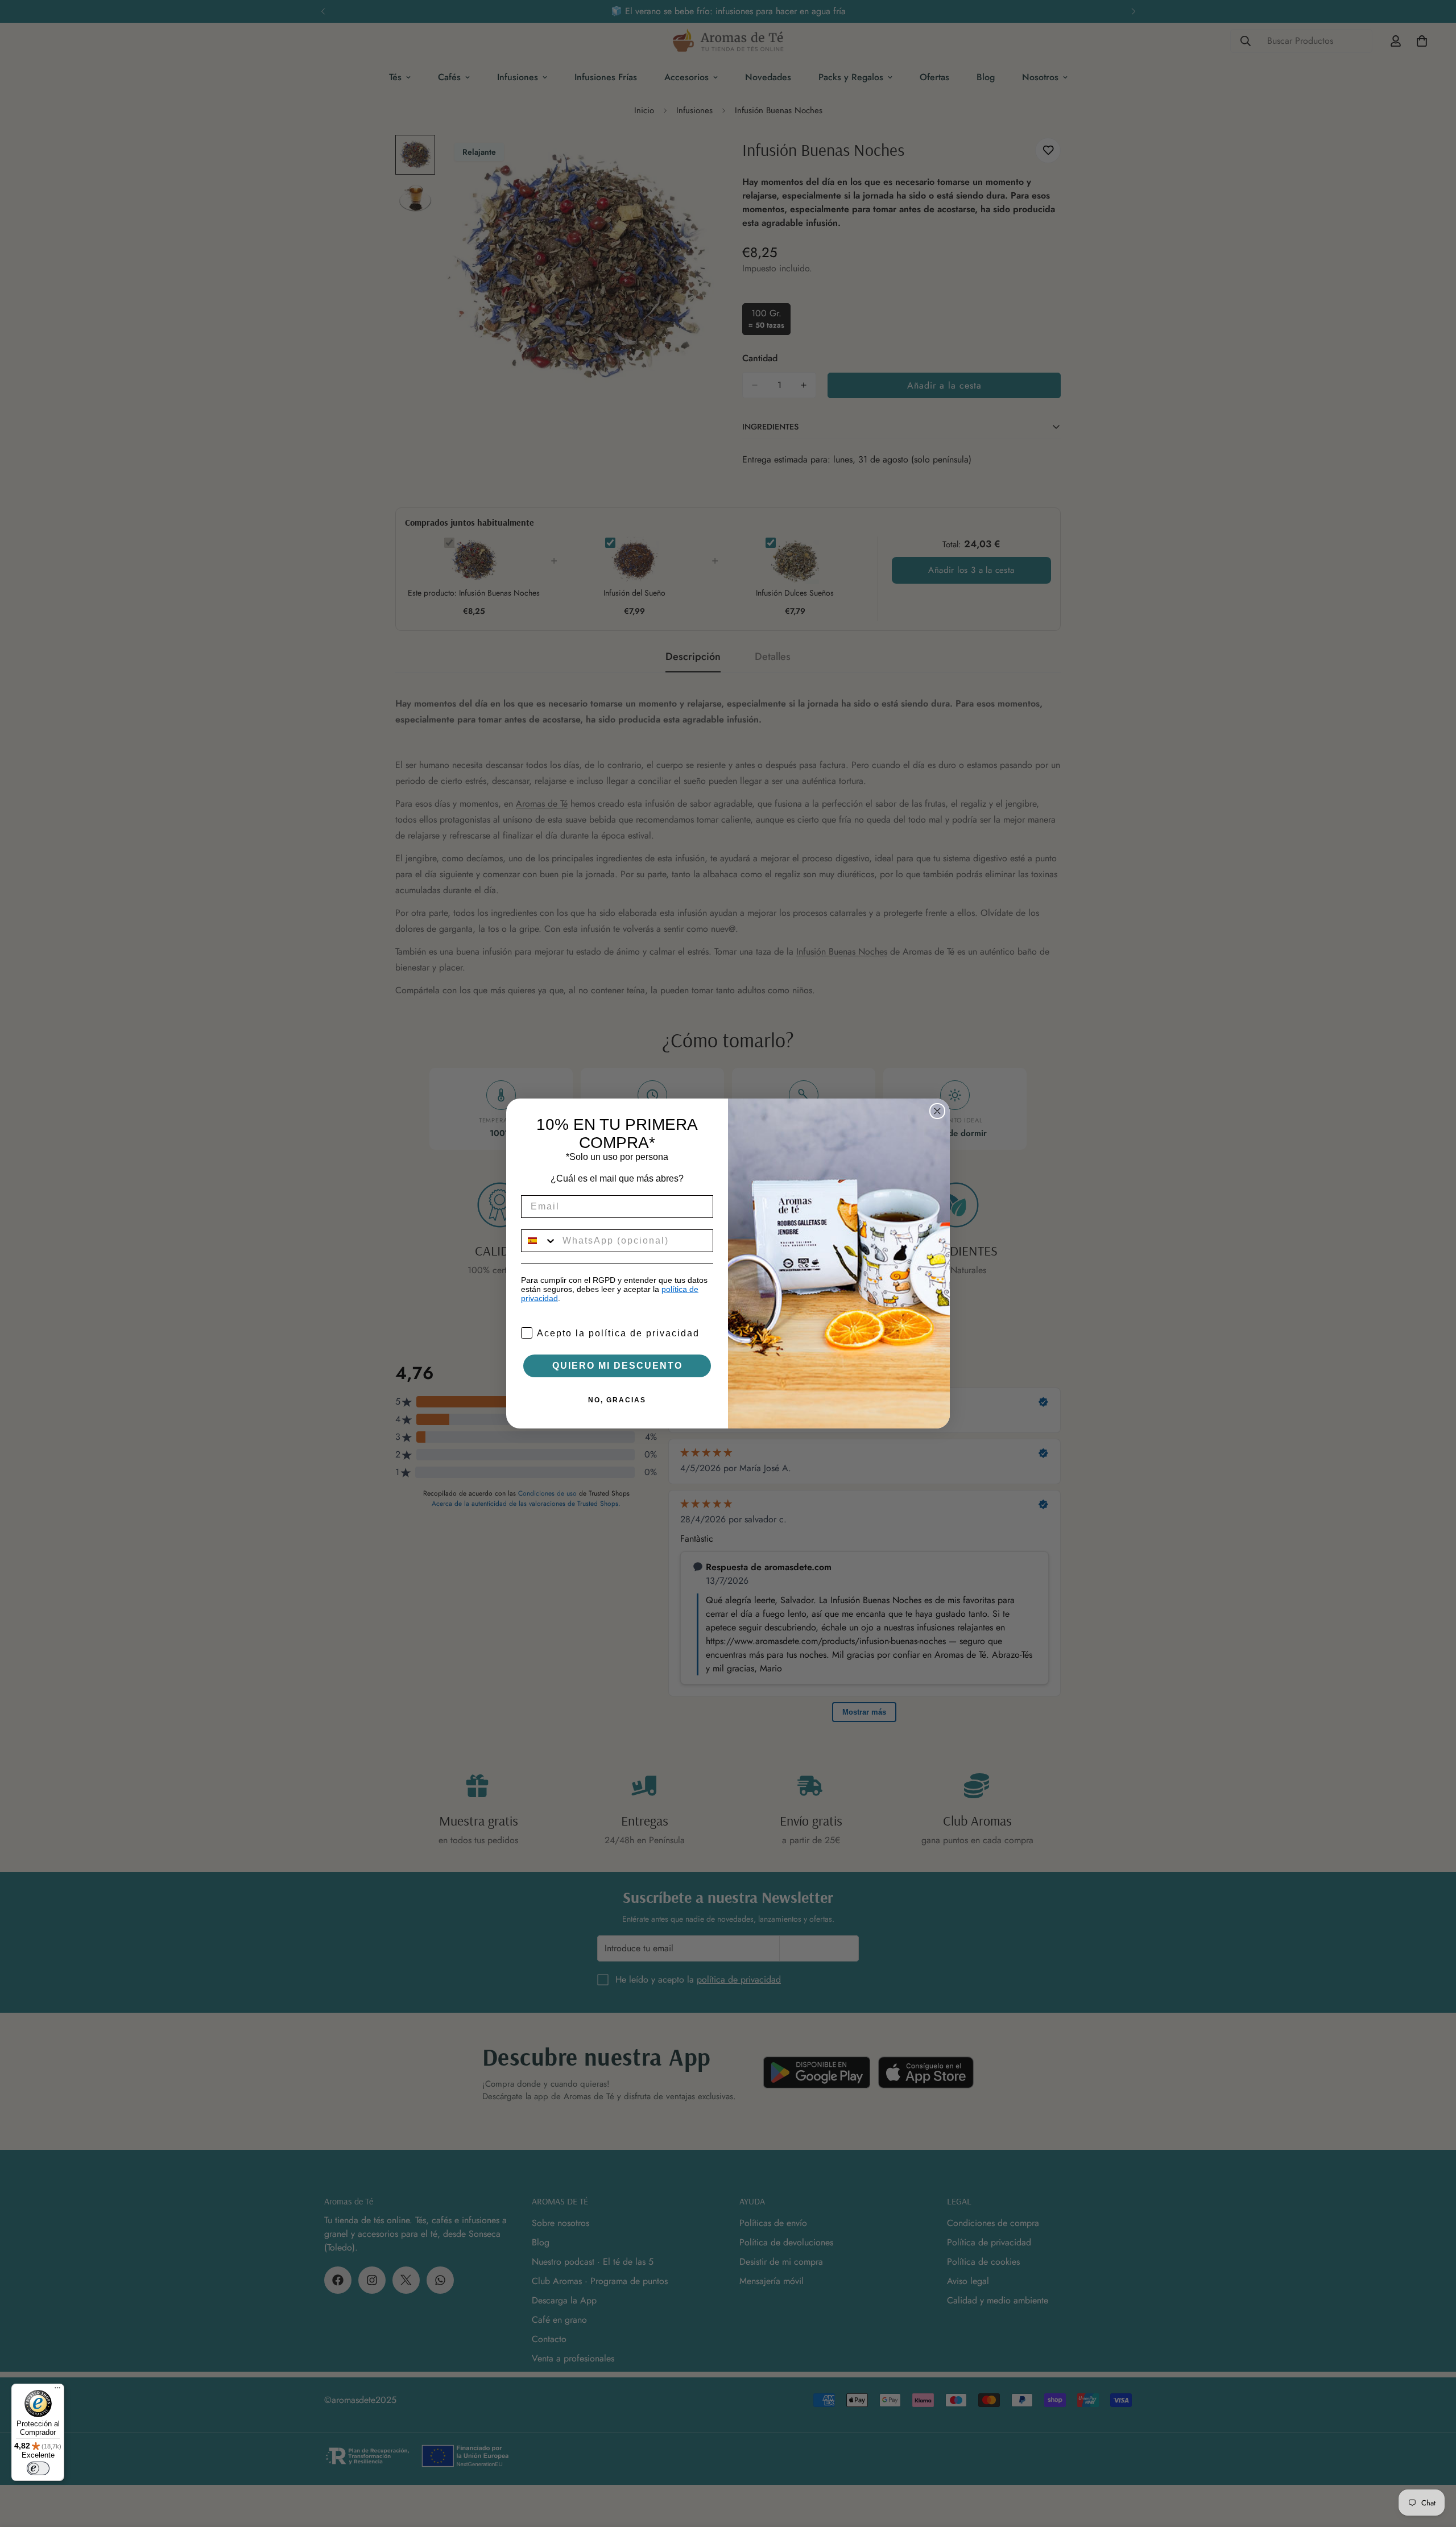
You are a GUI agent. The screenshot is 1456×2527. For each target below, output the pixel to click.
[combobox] (539, 1241)
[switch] (38, 2468)
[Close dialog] (937, 1111)
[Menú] (57, 2390)
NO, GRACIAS (617, 1400)
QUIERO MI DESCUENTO (617, 1366)
